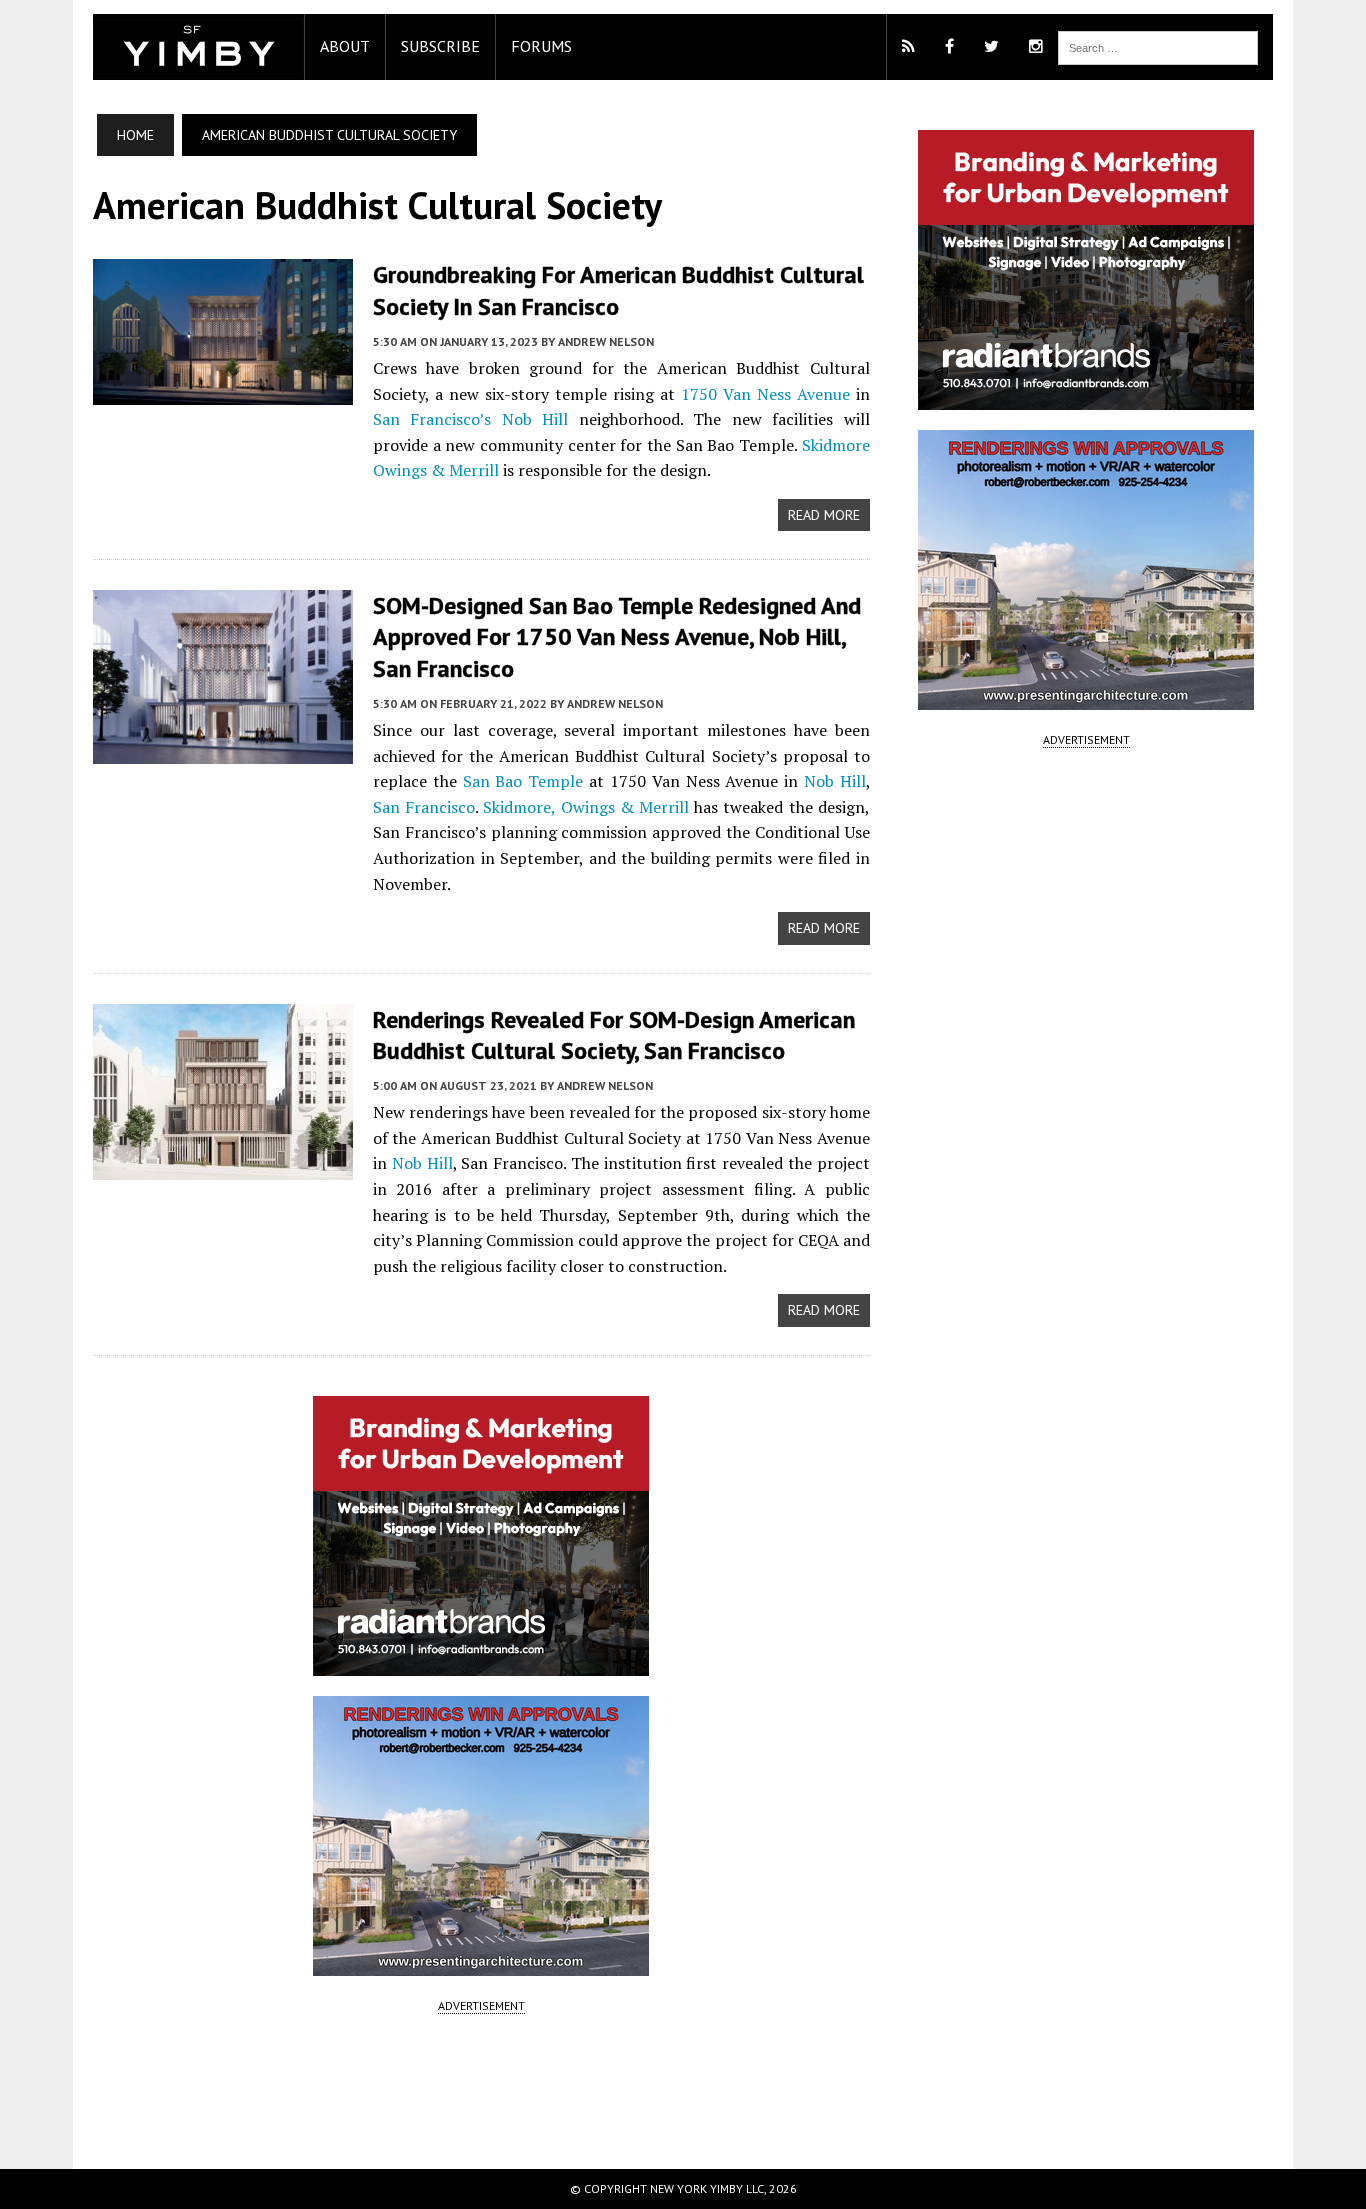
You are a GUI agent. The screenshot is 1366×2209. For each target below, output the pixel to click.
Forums (541, 46)
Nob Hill (535, 419)
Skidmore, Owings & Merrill (586, 807)
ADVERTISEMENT (481, 2005)
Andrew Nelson (606, 341)
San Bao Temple (523, 781)
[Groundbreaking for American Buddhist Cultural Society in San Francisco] (223, 392)
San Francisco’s (432, 419)
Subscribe (440, 46)
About (345, 46)
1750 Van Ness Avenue (765, 394)
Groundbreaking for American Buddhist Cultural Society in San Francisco (618, 290)
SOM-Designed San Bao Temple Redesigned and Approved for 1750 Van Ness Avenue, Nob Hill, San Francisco (617, 636)
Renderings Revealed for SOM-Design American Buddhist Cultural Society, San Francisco (614, 1035)
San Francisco (424, 807)
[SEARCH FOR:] (1158, 46)
